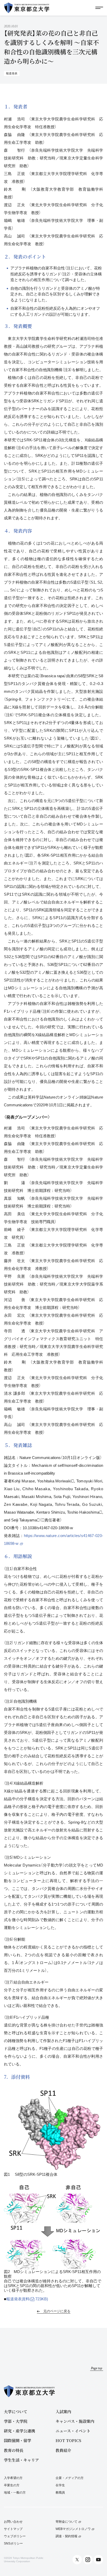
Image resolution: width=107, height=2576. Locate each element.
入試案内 (63, 2412)
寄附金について (66, 2522)
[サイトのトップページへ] (27, 8)
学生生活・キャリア (21, 2460)
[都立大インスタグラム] (88, 2560)
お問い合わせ (13, 2522)
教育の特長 (14, 2450)
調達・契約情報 (66, 2536)
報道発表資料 (27, 2299)
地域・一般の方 (15, 2493)
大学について (16, 2412)
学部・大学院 (16, 2421)
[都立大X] (77, 2560)
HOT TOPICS (68, 2440)
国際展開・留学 (18, 2440)
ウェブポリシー (15, 2536)
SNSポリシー (13, 2544)
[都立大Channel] (98, 2560)
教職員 (60, 2493)
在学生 (60, 2485)
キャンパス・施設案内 (75, 2421)
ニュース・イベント (73, 2431)
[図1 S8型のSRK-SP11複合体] (53, 2128)
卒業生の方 (12, 2485)
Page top (97, 2368)
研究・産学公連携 (19, 2431)
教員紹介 (63, 2450)
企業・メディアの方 (70, 2478)
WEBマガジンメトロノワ (73, 2529)
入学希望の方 (13, 2478)
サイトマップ (13, 2529)
